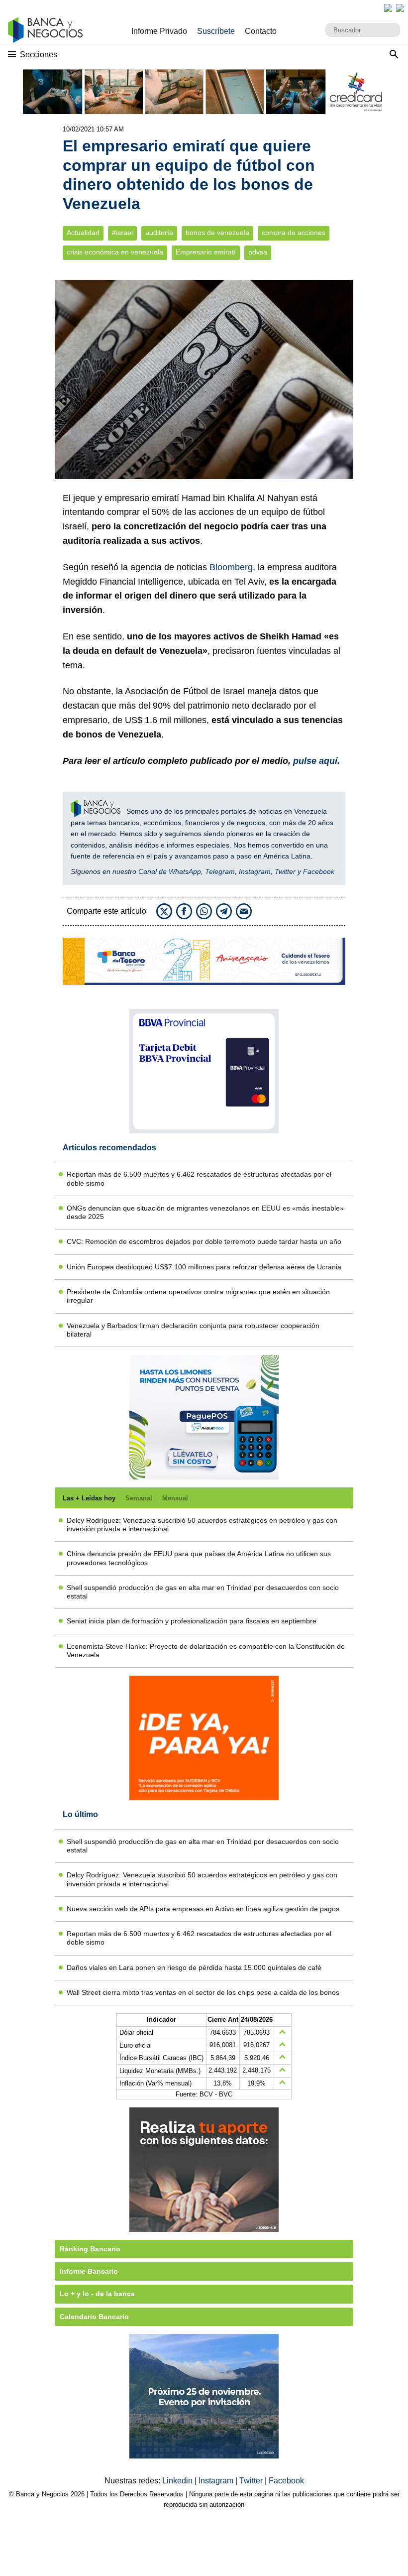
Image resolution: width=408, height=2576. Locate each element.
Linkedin (178, 2481)
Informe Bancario (89, 2271)
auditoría (159, 233)
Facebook (319, 871)
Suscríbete (216, 31)
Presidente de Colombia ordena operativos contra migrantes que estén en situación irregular (198, 1296)
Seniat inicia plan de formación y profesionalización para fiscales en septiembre (192, 1621)
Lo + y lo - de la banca (97, 2294)
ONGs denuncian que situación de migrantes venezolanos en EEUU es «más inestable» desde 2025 (205, 1212)
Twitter (285, 871)
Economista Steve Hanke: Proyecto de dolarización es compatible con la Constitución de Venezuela (206, 1651)
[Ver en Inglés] (388, 8)
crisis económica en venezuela (115, 252)
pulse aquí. (316, 761)
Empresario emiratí (206, 252)
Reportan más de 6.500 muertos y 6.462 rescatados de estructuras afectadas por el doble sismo (199, 1178)
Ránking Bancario (90, 2249)
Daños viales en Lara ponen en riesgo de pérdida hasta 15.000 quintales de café (194, 1967)
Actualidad (83, 233)
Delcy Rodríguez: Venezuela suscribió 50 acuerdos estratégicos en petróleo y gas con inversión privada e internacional (202, 1525)
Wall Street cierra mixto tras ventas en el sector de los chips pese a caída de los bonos (203, 1992)
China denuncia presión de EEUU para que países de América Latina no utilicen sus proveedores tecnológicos (199, 1558)
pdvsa (258, 252)
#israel (122, 233)
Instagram (255, 871)
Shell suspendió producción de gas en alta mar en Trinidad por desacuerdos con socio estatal (203, 1592)
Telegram (220, 871)
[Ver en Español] (400, 8)
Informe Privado (159, 31)
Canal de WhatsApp (170, 871)
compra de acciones (294, 233)
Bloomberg (231, 567)
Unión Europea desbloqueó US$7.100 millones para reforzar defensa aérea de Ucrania (204, 1267)
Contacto (261, 31)
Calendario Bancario (94, 2317)
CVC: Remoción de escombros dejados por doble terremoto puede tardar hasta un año (204, 1241)
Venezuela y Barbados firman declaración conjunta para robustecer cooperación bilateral (193, 1330)
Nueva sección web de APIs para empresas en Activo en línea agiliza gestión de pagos (203, 1909)
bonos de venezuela (217, 233)
